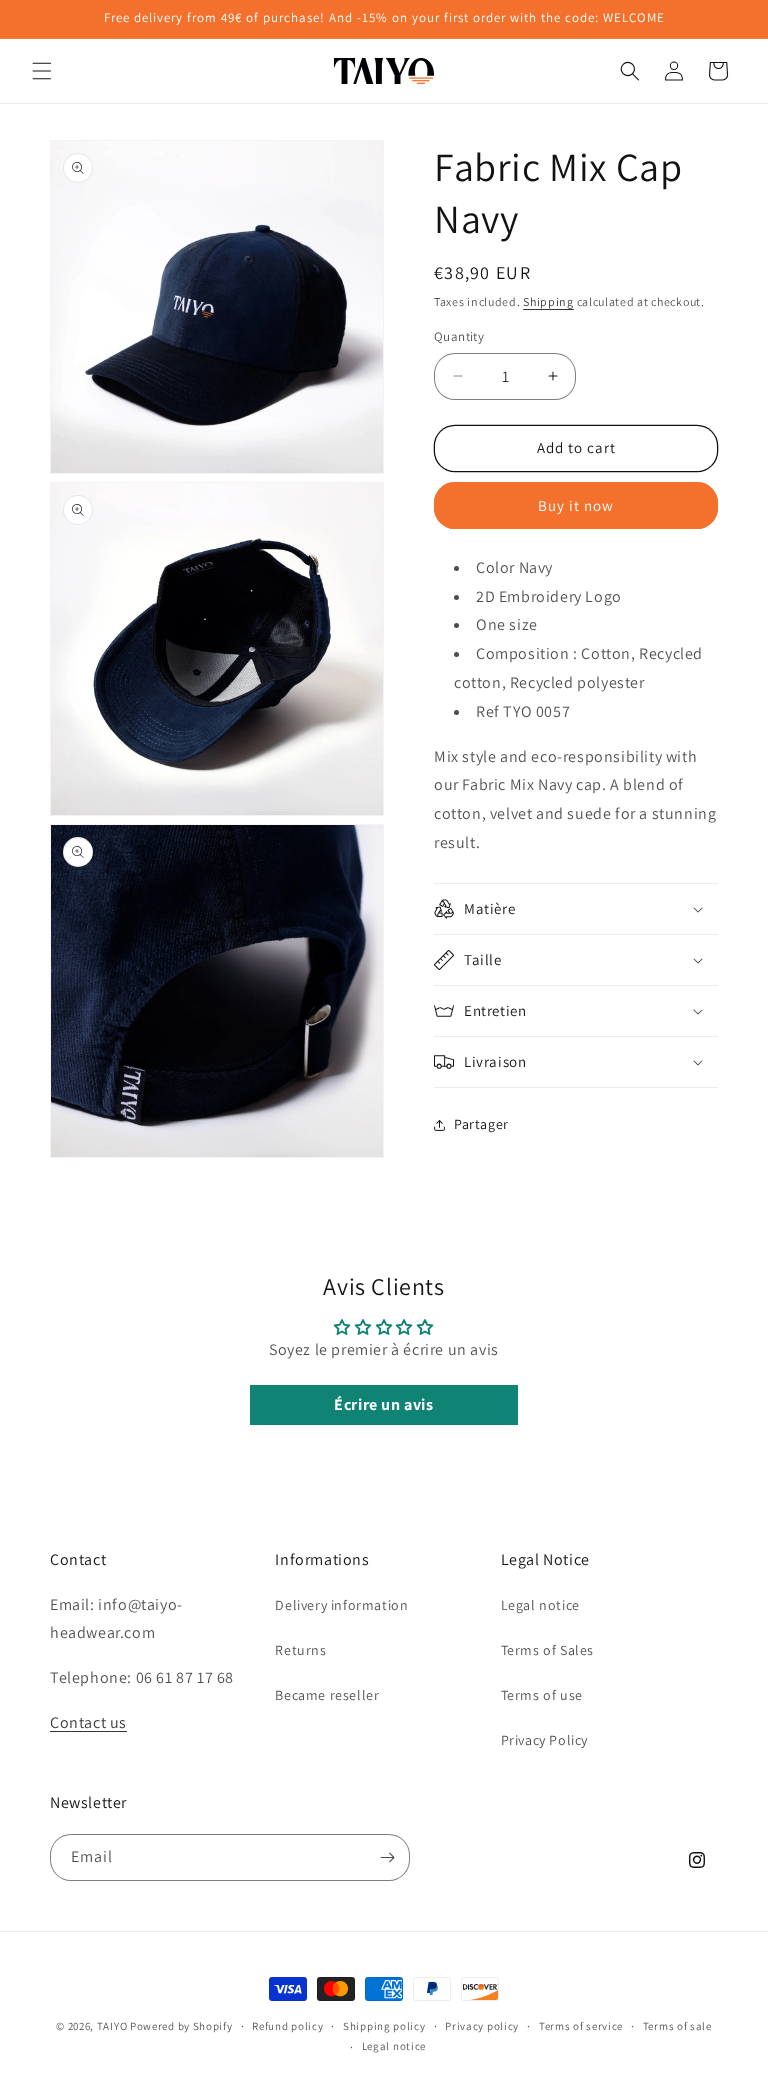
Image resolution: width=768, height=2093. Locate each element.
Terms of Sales (547, 1650)
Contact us (88, 1722)
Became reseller (327, 1695)
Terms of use (542, 1695)
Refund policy (287, 2026)
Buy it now (576, 505)
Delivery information (341, 1605)
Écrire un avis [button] (383, 1404)
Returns (300, 1650)
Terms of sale (677, 2026)
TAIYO (112, 2026)
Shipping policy (384, 2026)
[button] (42, 71)
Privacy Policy (544, 1740)
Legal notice (540, 1605)
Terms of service (581, 2026)
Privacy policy (482, 2026)
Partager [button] (481, 1124)
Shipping (548, 301)
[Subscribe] (387, 1857)
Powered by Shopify (181, 2026)
